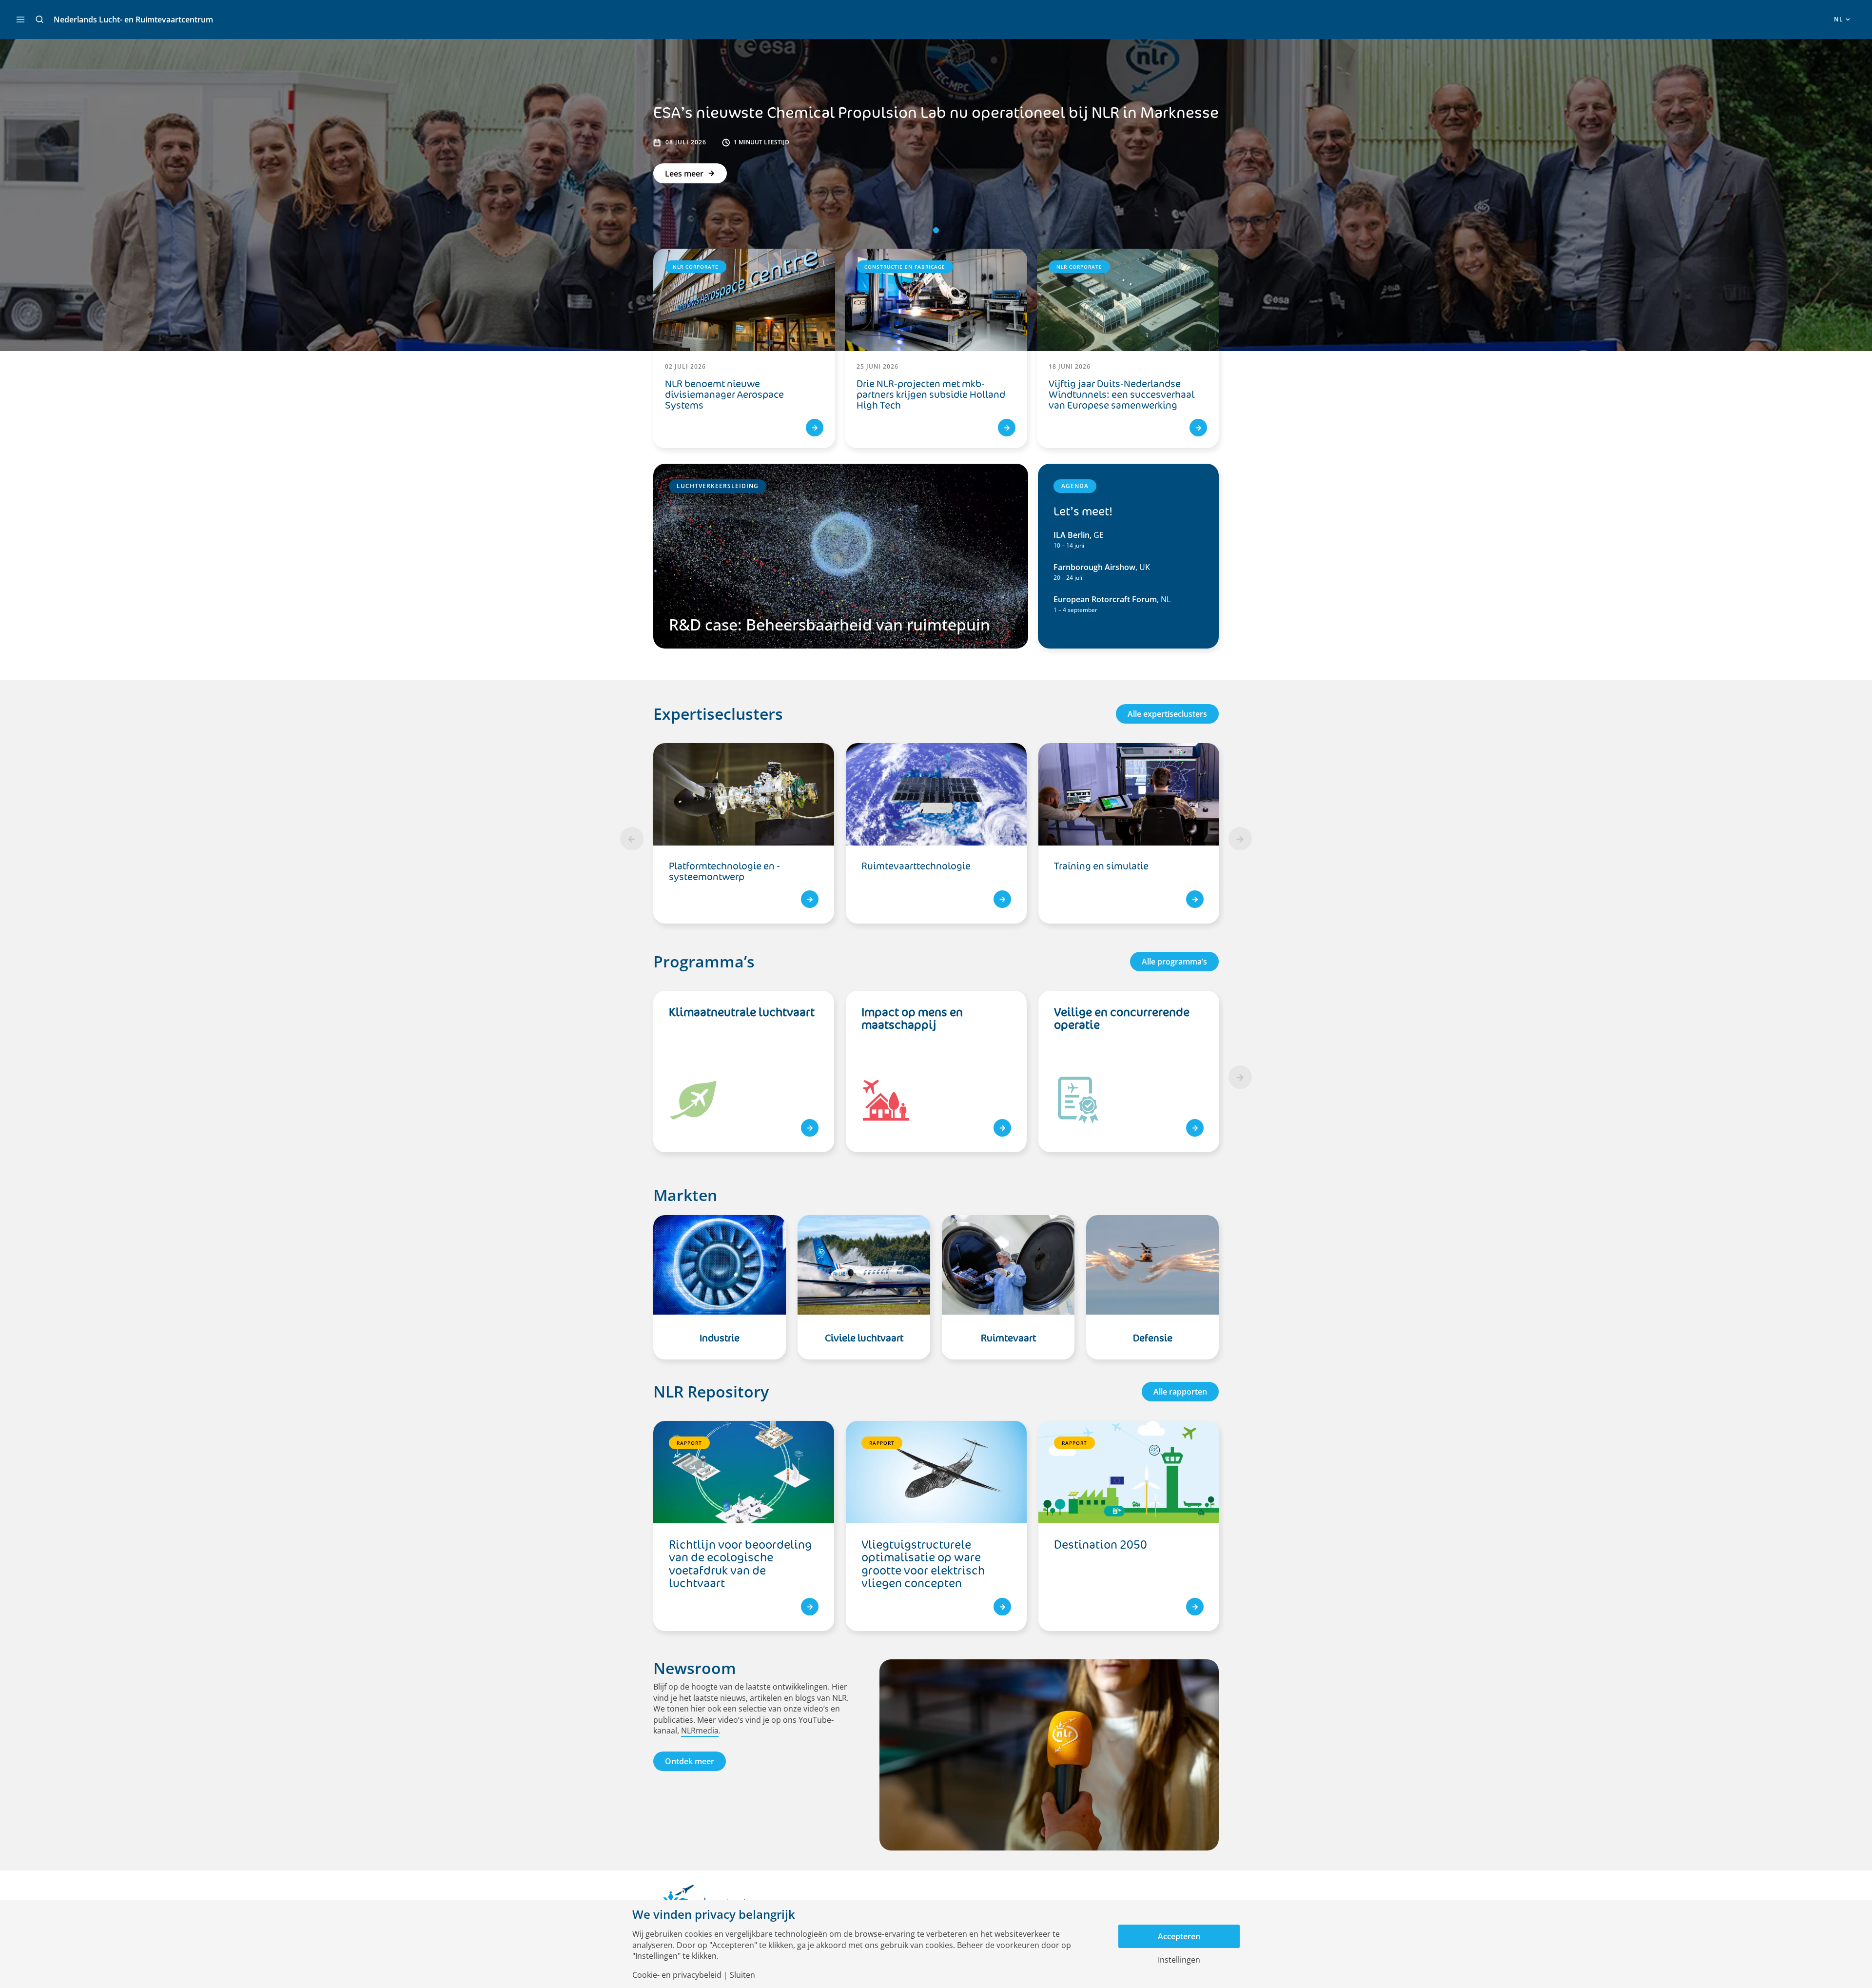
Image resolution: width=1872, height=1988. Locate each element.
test (810, 1128)
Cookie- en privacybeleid (677, 1975)
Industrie (720, 1338)
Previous (632, 839)
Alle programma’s (1174, 962)
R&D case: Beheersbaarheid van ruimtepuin (829, 624)
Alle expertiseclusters (1167, 714)
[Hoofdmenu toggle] (20, 20)
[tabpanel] (936, 839)
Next (1240, 839)
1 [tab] (936, 230)
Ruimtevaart (1008, 1338)
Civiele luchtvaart (864, 1338)
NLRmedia (700, 1731)
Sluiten (742, 1975)
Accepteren (1179, 1936)
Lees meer (684, 174)
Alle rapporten (1180, 1392)
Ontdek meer (690, 1761)
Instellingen (1179, 1960)
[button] (39, 20)
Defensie (1153, 1338)
